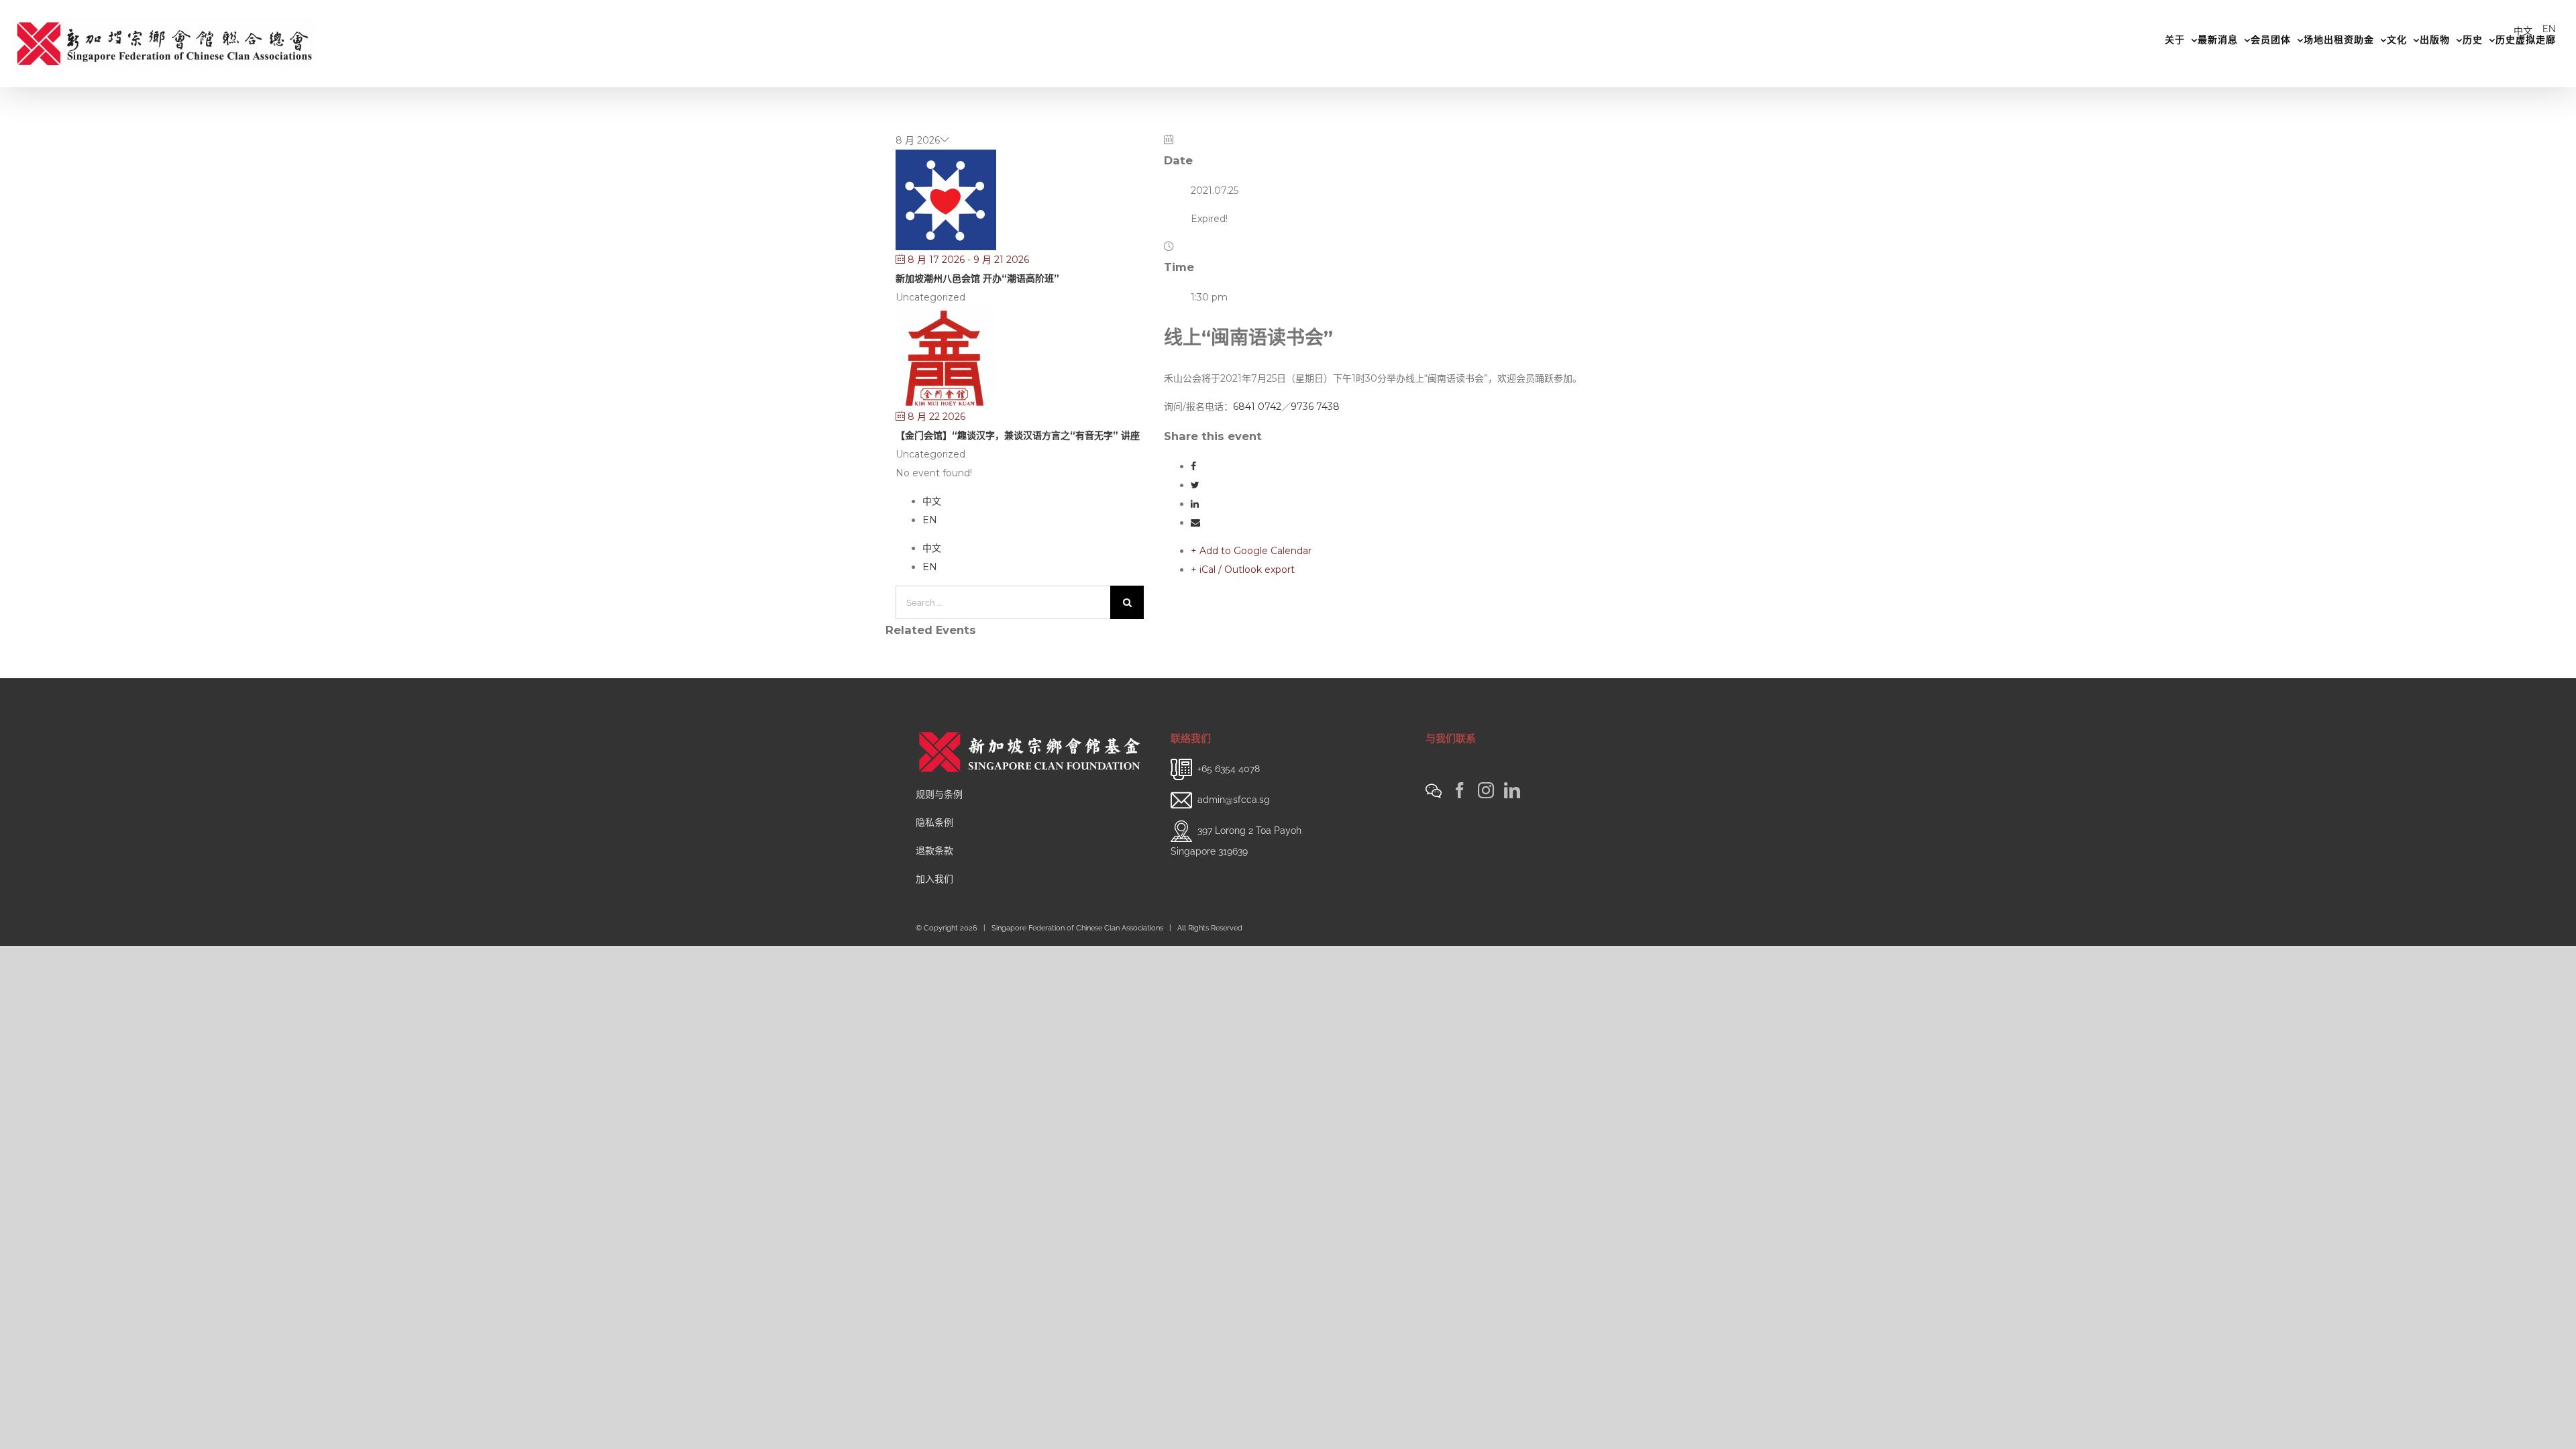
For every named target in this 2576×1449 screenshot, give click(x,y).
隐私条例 (934, 822)
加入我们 (934, 879)
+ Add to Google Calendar (1251, 551)
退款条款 (934, 851)
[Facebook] (1460, 790)
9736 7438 (1315, 407)
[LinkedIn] (1512, 790)
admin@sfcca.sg (1234, 799)
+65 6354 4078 (1229, 768)
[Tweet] (1195, 485)
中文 (2523, 31)
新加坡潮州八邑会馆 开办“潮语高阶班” (977, 278)
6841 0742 (1257, 407)
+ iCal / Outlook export (1243, 570)
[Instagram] (1486, 790)
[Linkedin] (1195, 504)
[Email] (1195, 523)
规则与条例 (939, 794)
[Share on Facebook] (1193, 466)
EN (2549, 29)
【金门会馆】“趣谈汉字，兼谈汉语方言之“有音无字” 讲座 (1018, 435)
